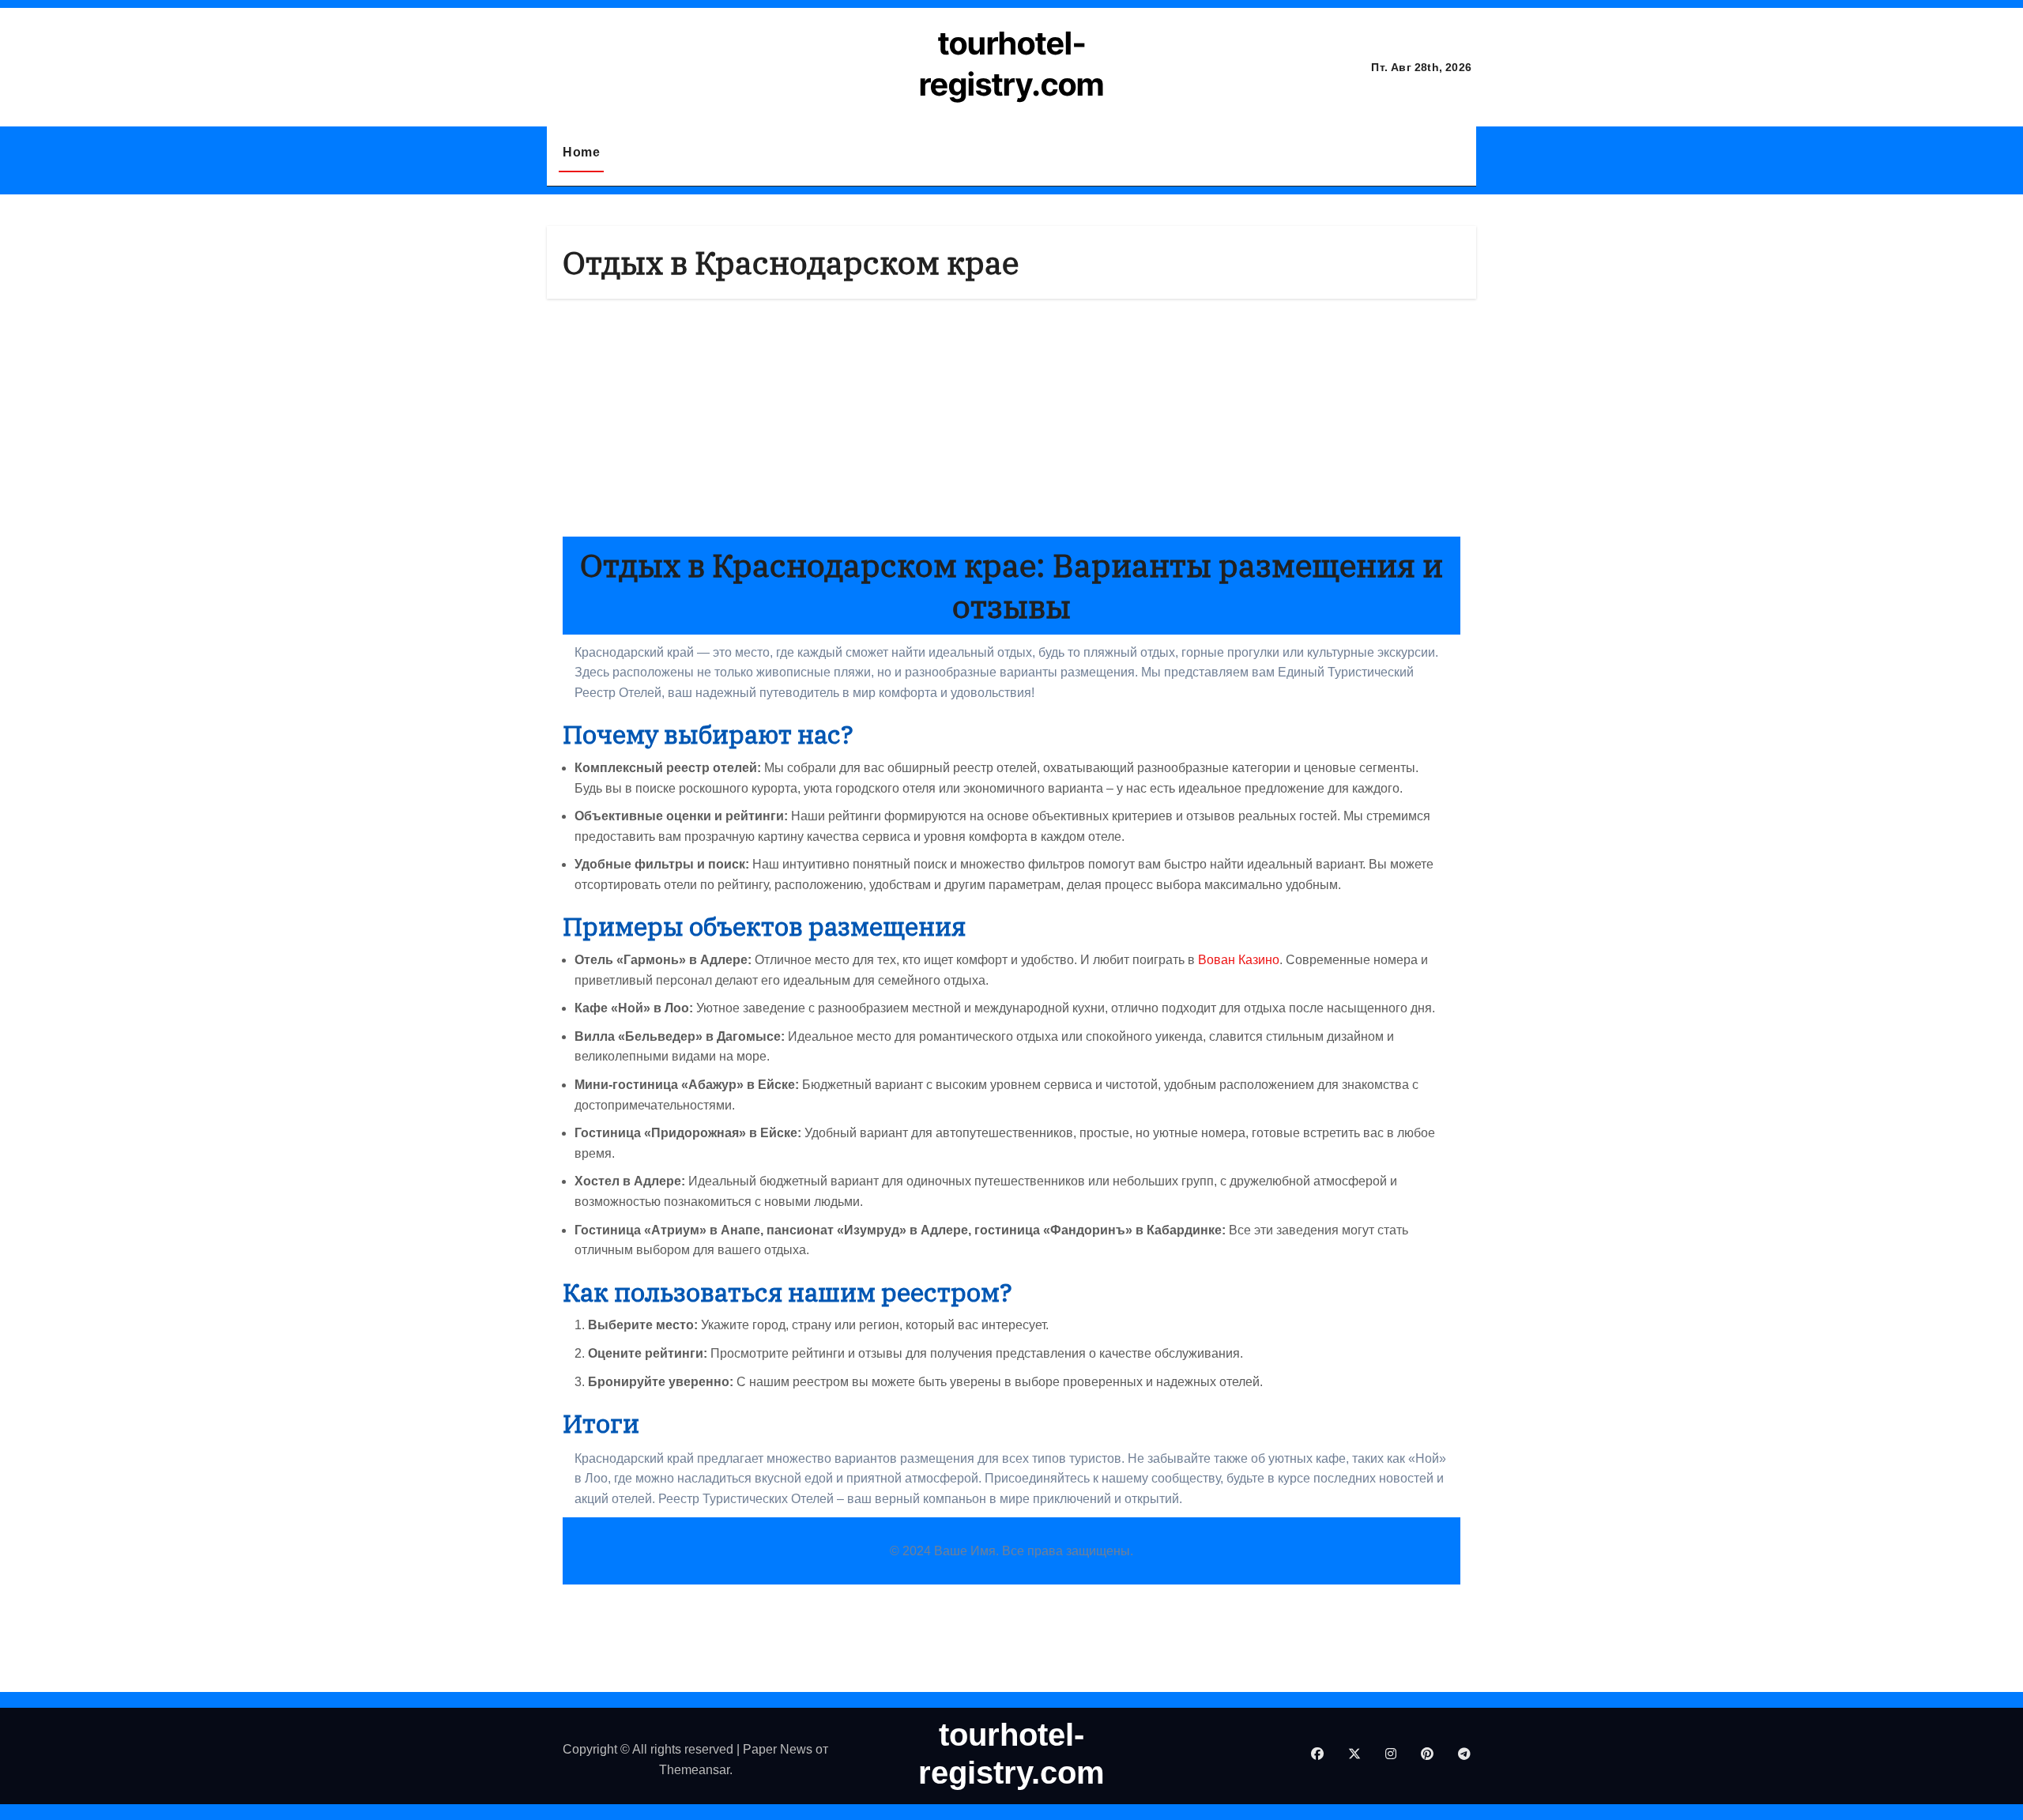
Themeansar (694, 1770)
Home (581, 152)
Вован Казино (1239, 960)
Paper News (778, 1749)
